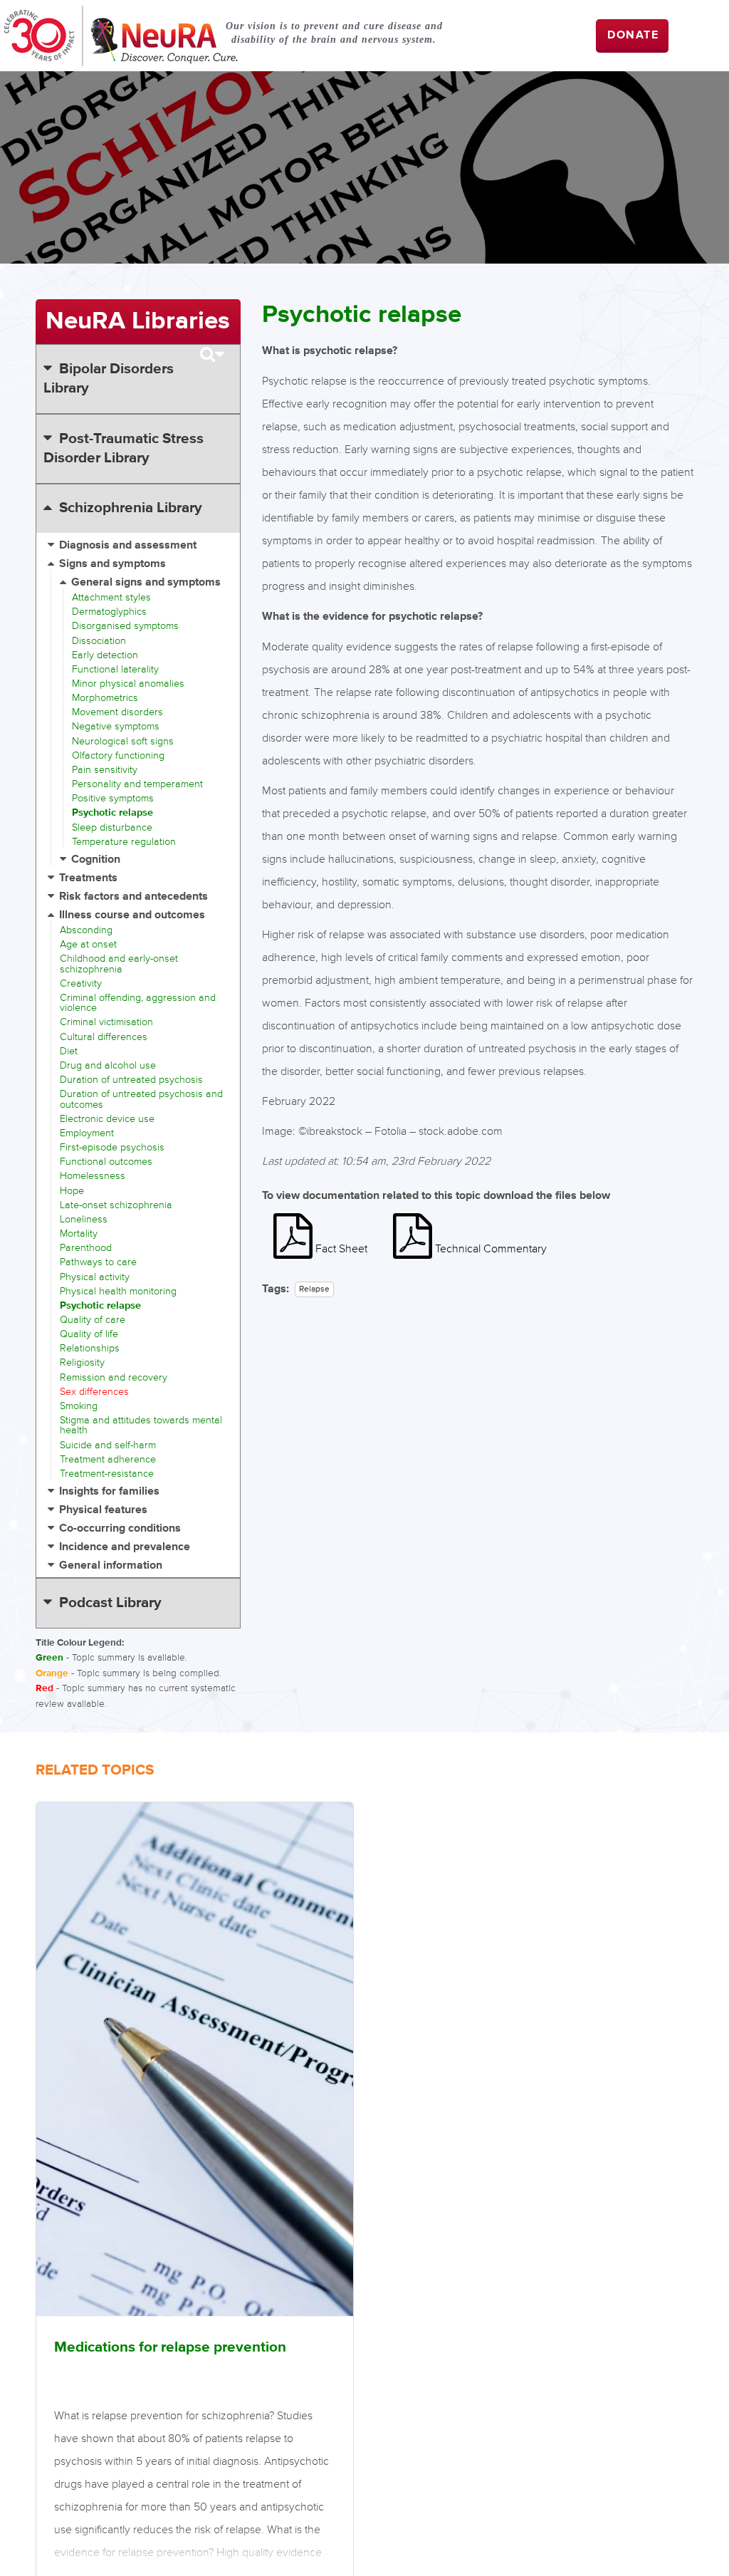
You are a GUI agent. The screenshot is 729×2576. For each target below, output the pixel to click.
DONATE (633, 35)
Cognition (96, 859)
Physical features (103, 1510)
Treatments (88, 878)
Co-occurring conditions (120, 1528)
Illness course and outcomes (132, 915)
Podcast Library (110, 1603)
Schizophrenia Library (131, 508)
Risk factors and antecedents (133, 897)
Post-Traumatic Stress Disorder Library (123, 448)
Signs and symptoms (112, 564)
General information (111, 1565)
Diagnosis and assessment (128, 545)
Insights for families (109, 1491)
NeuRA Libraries (138, 321)
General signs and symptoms (146, 582)
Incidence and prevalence (125, 1547)
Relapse (314, 1289)
